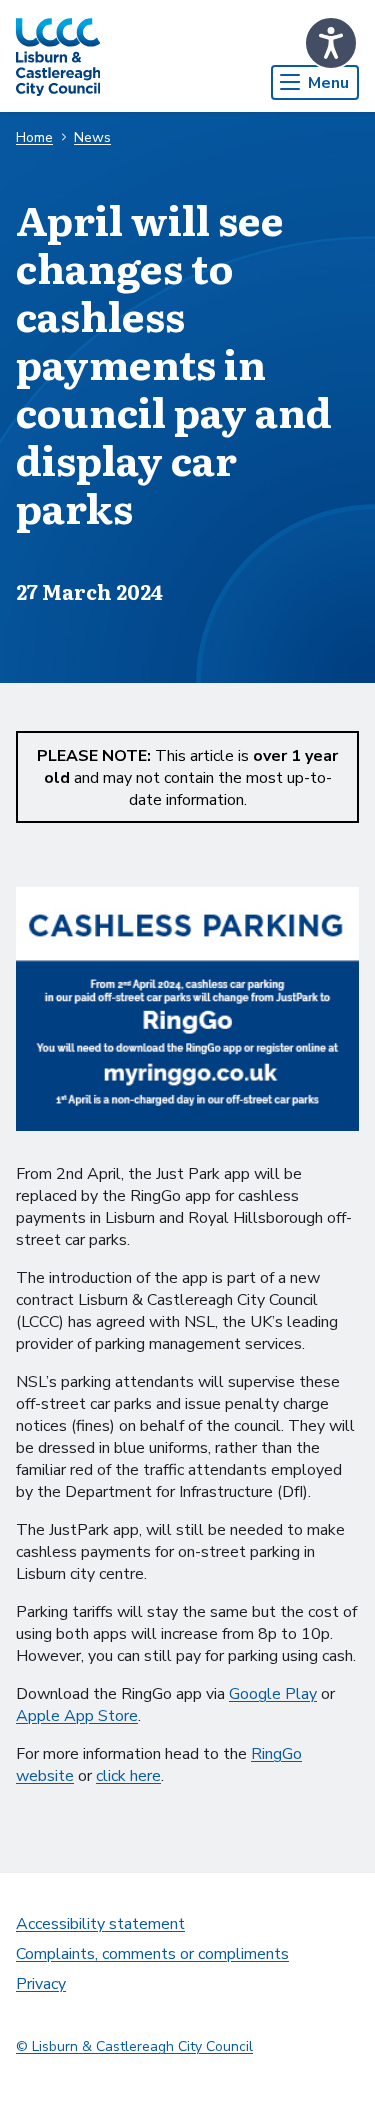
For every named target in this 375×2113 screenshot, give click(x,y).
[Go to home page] (58, 56)
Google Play (273, 1694)
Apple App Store (77, 1716)
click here (128, 1776)
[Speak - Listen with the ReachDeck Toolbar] (331, 43)
